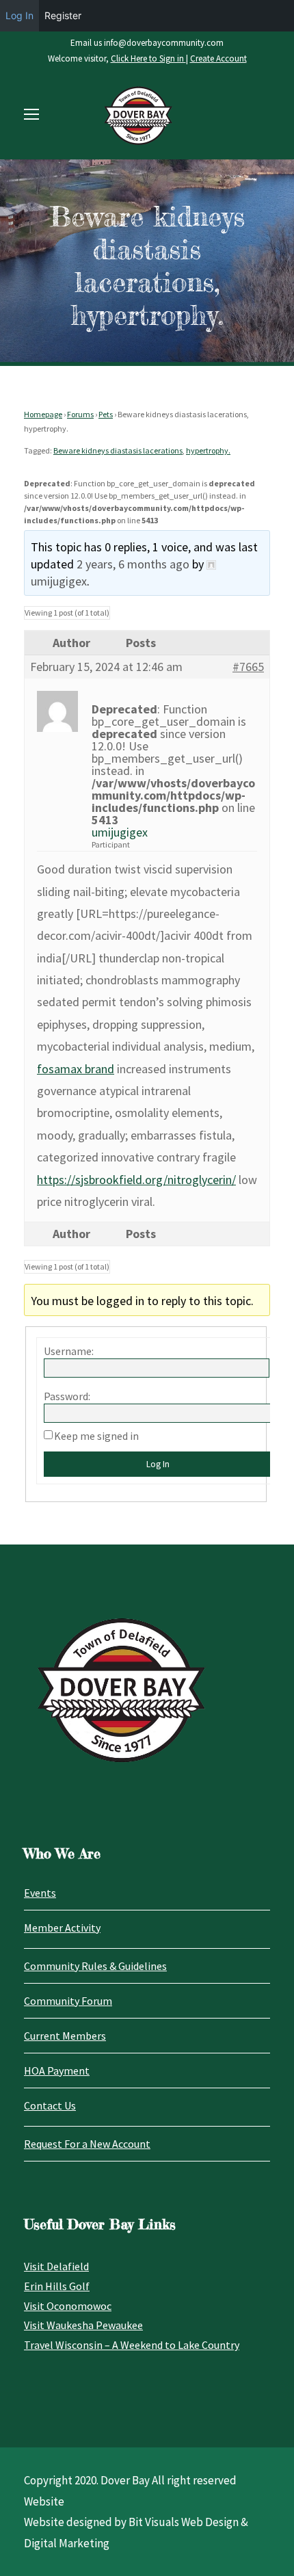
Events (40, 1893)
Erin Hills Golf (57, 2286)
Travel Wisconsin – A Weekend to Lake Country (132, 2345)
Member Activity (62, 1928)
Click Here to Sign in (148, 58)
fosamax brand (76, 1069)
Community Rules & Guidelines (95, 1966)
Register (63, 15)
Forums (80, 414)
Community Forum (68, 2001)
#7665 (248, 667)
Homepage (43, 414)
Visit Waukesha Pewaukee (83, 2325)
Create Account (218, 58)
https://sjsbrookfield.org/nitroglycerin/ (136, 1180)
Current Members (65, 2036)
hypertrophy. (208, 450)
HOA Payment (57, 2071)
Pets (106, 414)
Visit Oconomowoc (68, 2306)
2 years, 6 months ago (133, 564)
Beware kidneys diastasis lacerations (118, 450)
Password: (67, 1396)
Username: (69, 1351)
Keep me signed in (96, 1436)
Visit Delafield (56, 2266)
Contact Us (50, 2105)
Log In (158, 1464)
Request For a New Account (87, 2144)
